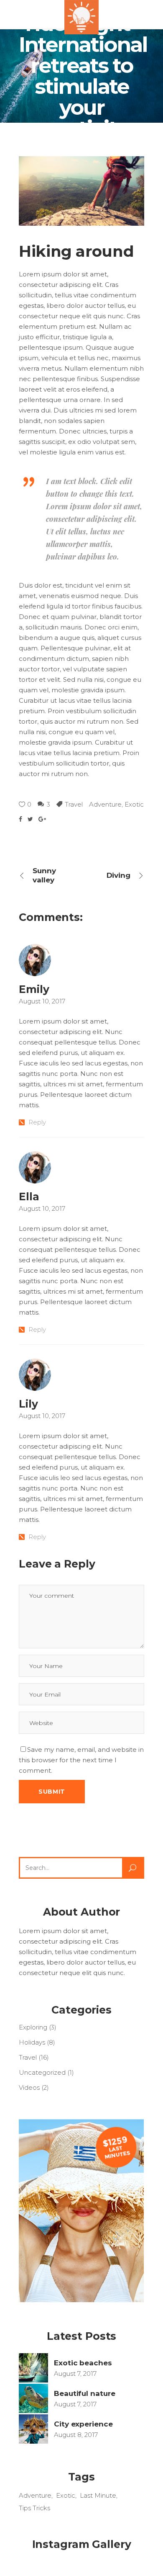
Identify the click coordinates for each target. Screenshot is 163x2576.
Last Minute (98, 2495)
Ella (29, 1196)
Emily (34, 989)
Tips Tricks (34, 2508)
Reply (37, 1122)
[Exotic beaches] (33, 2368)
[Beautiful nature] (33, 2398)
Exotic (134, 804)
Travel (74, 804)
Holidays (32, 2042)
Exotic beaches (83, 2363)
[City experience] (33, 2429)
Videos (29, 2087)
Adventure (105, 804)
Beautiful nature (85, 2393)
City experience (83, 2424)
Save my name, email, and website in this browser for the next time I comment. (81, 1760)
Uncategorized (42, 2072)
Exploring (33, 2027)
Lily (28, 1404)
